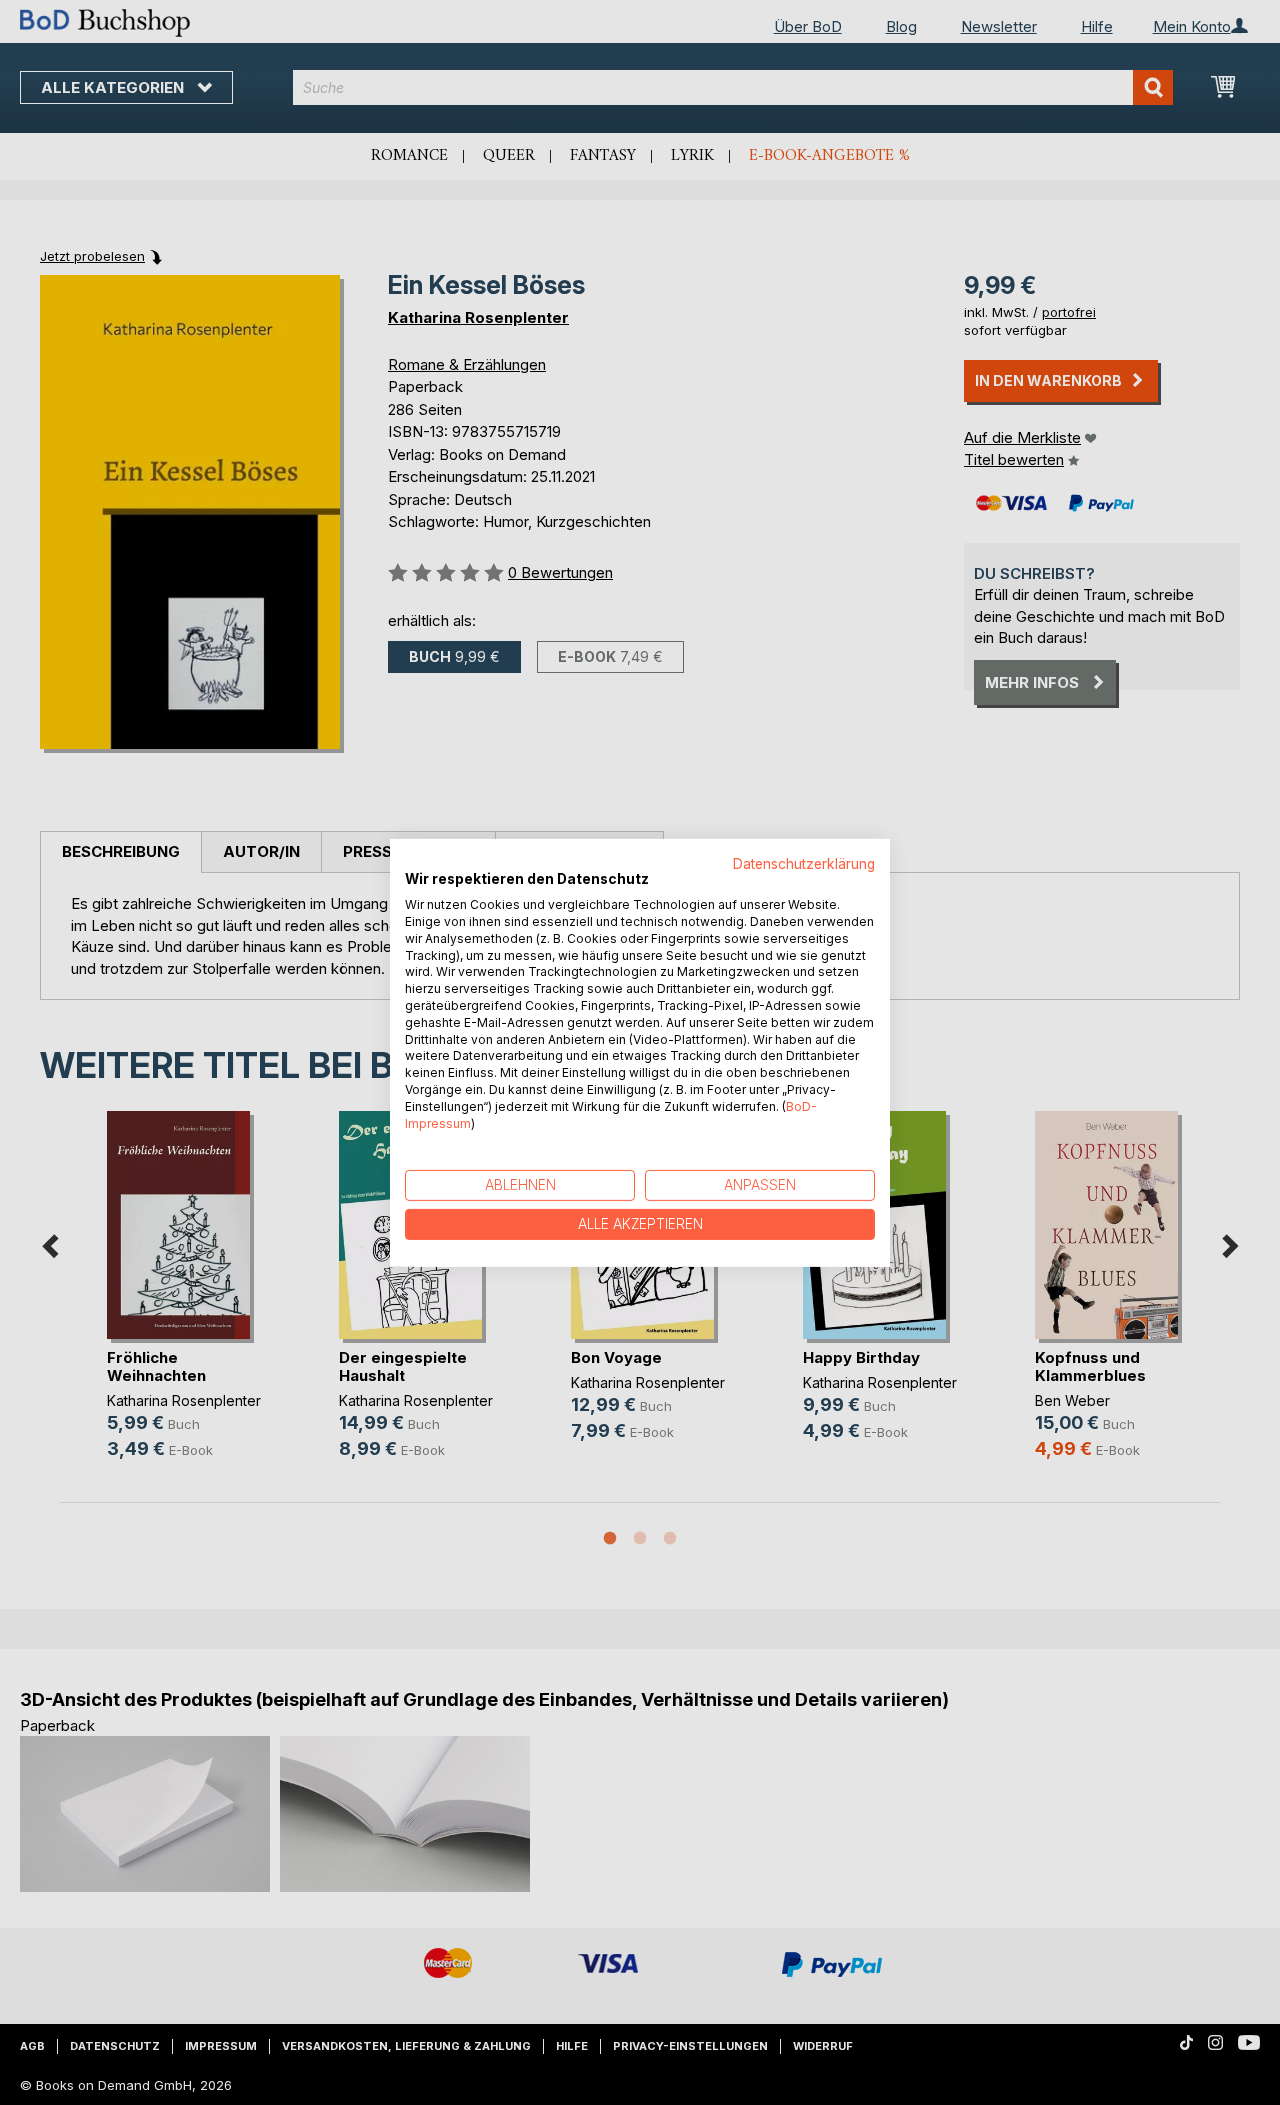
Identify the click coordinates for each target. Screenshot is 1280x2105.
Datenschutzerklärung (804, 863)
